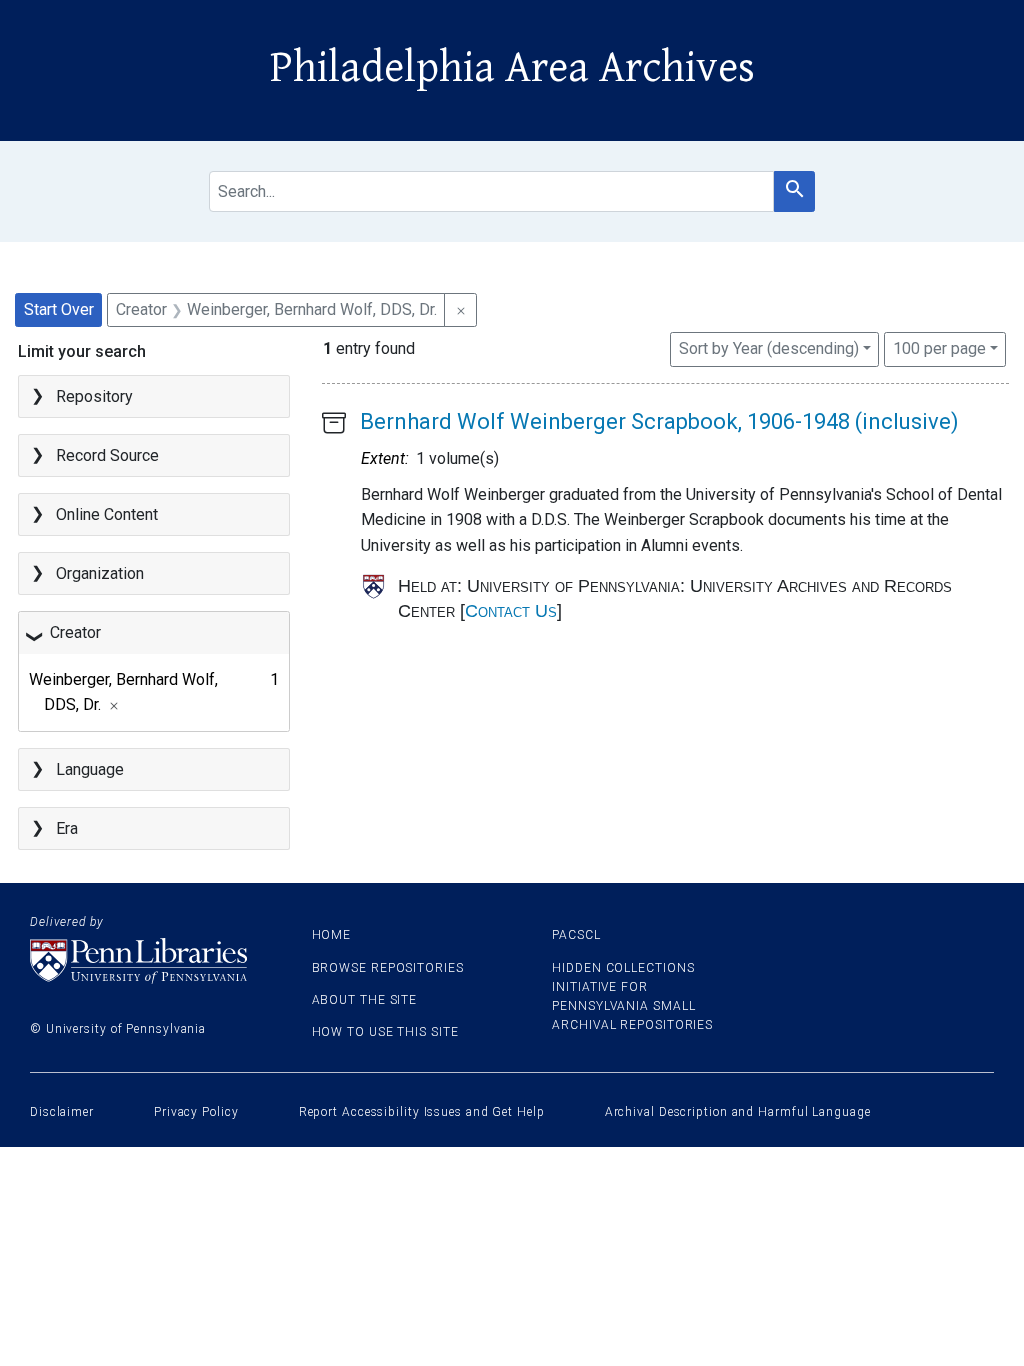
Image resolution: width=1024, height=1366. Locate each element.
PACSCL (576, 935)
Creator (75, 632)
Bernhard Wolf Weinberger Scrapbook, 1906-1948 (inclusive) (659, 421)
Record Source (107, 455)
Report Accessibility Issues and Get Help (422, 1112)
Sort (769, 348)
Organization (100, 573)
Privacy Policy (196, 1112)
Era (67, 828)
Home (332, 935)
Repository (94, 396)
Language (90, 769)
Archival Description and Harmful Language (738, 1112)
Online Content (107, 514)
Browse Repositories (388, 968)
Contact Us (511, 611)
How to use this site (385, 1032)
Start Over (59, 309)
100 (939, 348)
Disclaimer (62, 1112)
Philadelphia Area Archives (512, 68)
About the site (365, 1000)
